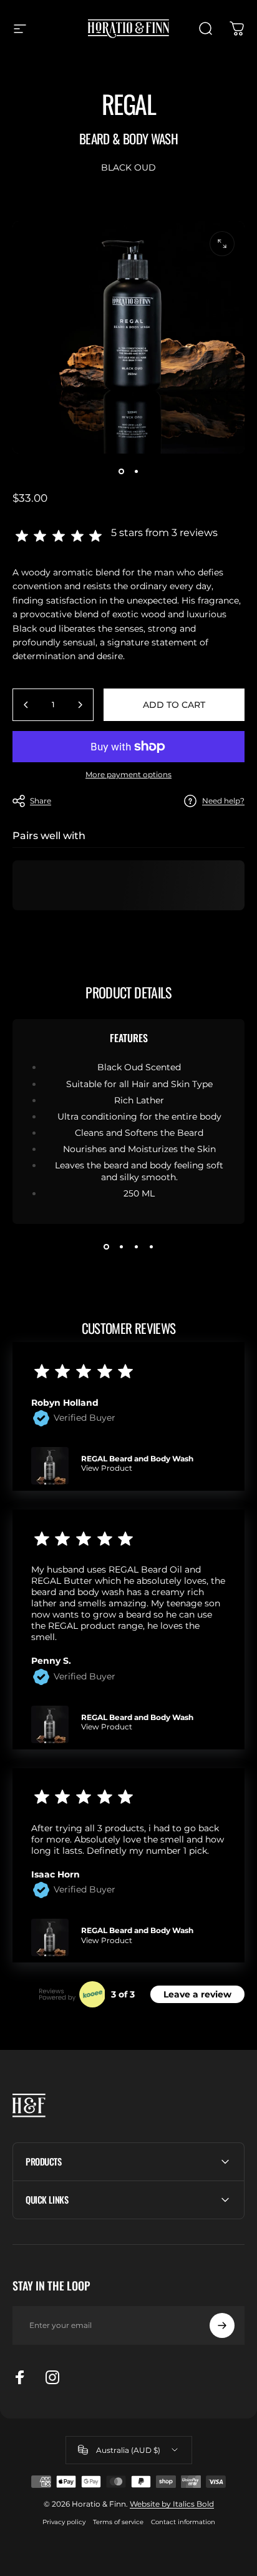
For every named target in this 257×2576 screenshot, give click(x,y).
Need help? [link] (223, 801)
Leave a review (197, 1994)
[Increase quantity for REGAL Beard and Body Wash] (80, 705)
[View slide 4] (151, 1246)
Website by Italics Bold (172, 2504)
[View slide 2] (121, 1246)
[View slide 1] (106, 1246)
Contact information (183, 2522)
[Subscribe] (222, 2325)
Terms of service (118, 2522)
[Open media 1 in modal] (222, 244)
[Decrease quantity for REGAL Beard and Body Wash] (26, 705)
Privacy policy (64, 2522)
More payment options (128, 774)
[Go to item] (121, 471)
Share (41, 801)
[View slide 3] (136, 1246)
